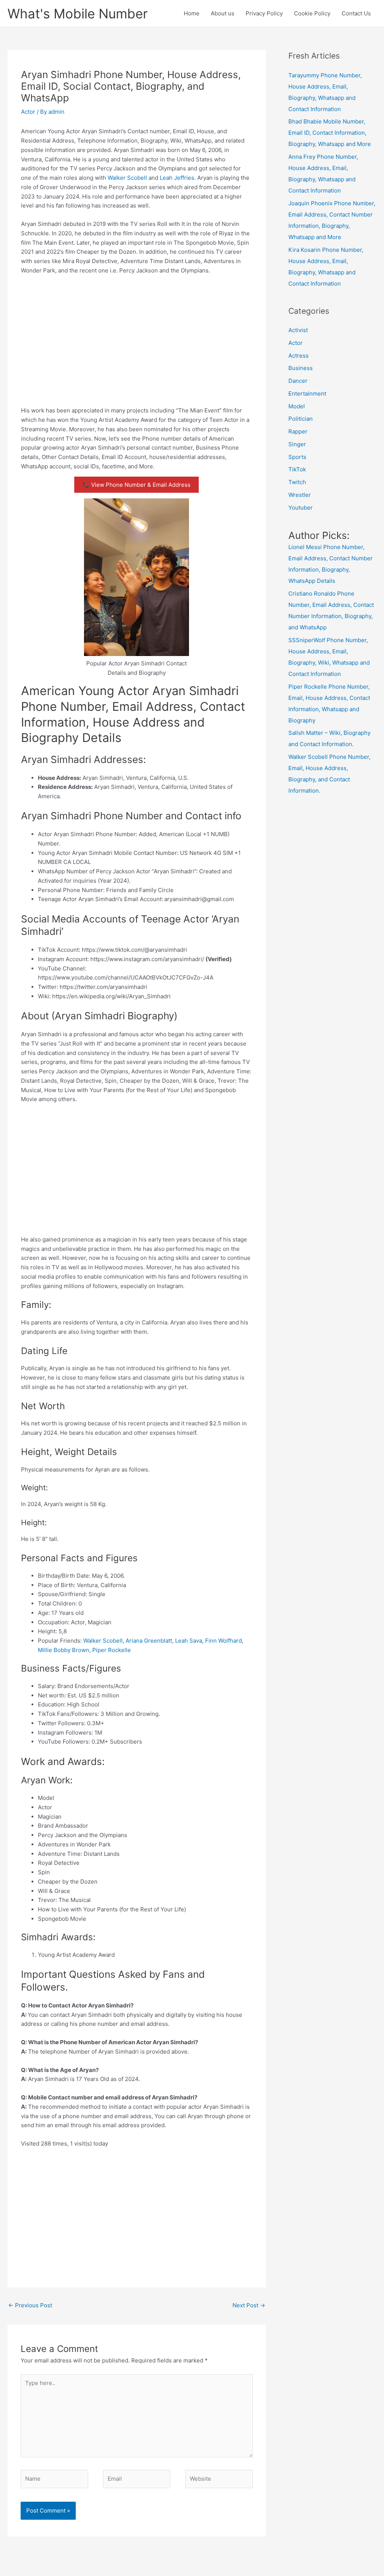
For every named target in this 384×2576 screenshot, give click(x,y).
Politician (301, 419)
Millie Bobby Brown (64, 1650)
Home (192, 13)
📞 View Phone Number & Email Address (136, 485)
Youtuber (301, 508)
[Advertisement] (137, 337)
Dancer (298, 381)
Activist (298, 330)
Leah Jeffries (177, 178)
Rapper (298, 431)
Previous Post (30, 2305)
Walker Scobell (127, 178)
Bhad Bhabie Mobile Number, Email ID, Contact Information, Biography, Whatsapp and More (330, 133)
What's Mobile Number (78, 14)
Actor (28, 112)
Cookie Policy (312, 13)
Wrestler (300, 495)
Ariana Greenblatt (149, 1641)
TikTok (297, 469)
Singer (297, 444)
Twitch (297, 482)
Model (297, 406)
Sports (297, 457)
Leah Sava (189, 1641)
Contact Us (356, 13)
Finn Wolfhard (223, 1641)
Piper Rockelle (112, 1650)
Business (301, 368)
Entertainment (307, 393)
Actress (298, 356)
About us (223, 13)
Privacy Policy (264, 13)
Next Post (249, 2305)
